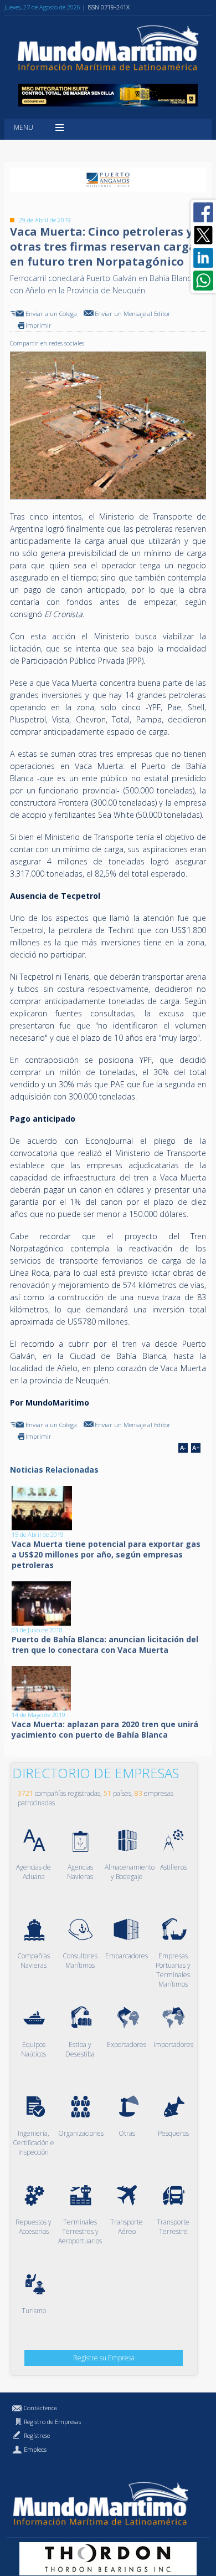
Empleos (35, 2449)
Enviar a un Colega (51, 314)
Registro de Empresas (52, 2422)
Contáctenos (40, 2408)
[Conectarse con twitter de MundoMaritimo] (203, 235)
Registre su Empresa (104, 2358)
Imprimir (38, 325)
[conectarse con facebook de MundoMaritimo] (203, 212)
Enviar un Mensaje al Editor (133, 314)
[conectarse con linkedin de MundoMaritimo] (203, 258)
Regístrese (37, 2435)
